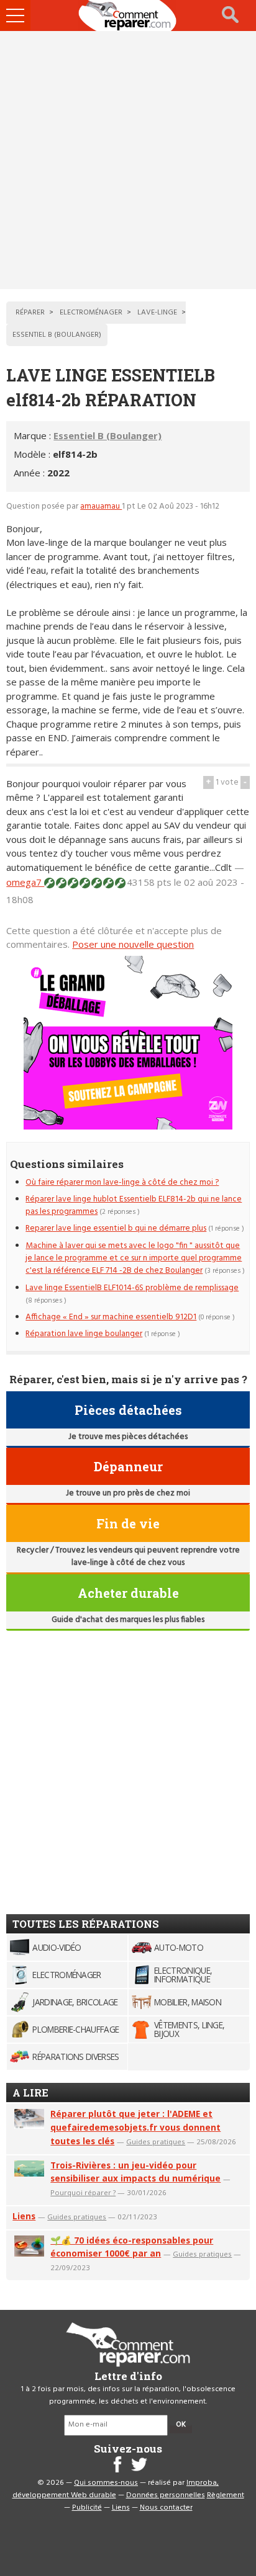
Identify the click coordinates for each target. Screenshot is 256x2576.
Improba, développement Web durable (116, 2489)
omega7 (25, 882)
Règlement (226, 2495)
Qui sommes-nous (106, 2483)
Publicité (87, 2508)
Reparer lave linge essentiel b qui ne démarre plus (116, 1228)
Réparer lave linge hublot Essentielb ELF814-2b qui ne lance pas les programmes (134, 1206)
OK (181, 2425)
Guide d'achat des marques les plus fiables (128, 1620)
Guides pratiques (156, 2141)
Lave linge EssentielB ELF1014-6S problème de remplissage (132, 1288)
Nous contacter (166, 2508)
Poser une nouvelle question (133, 944)
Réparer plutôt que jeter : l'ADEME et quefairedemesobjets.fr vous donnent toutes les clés (135, 2127)
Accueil (128, 16)
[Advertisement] (128, 160)
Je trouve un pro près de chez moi (128, 1493)
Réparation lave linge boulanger (84, 1334)
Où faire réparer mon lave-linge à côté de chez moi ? (122, 1183)
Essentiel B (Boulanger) (107, 435)
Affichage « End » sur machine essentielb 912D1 (111, 1317)
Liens (24, 2216)
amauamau (101, 506)
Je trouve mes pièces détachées (128, 1437)
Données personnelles (166, 2495)
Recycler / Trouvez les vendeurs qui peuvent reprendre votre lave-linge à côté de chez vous (128, 1557)
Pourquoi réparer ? (83, 2192)
